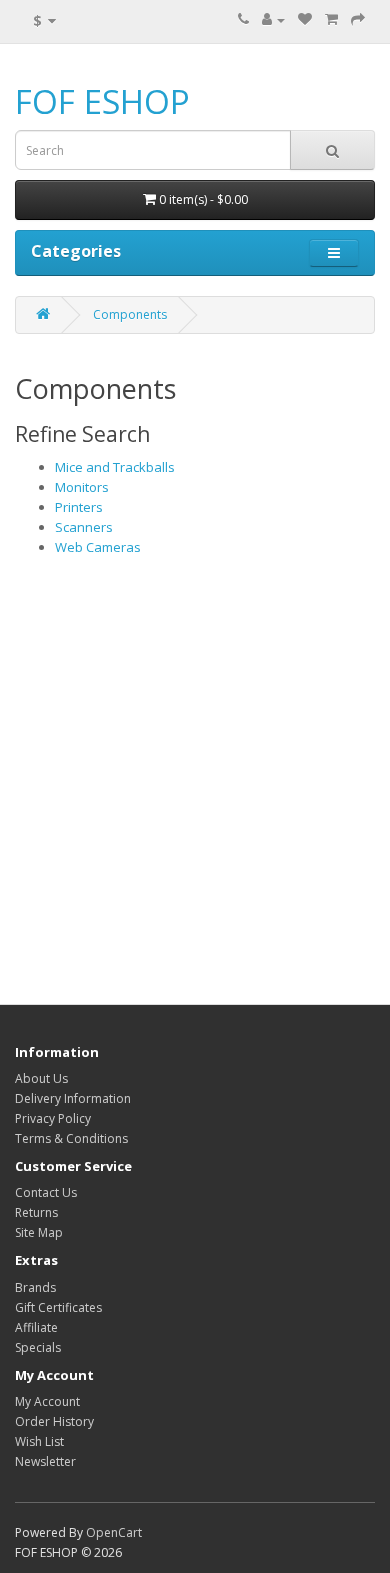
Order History (54, 1421)
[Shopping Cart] (331, 19)
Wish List (39, 1441)
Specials (38, 1347)
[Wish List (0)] (305, 19)
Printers (79, 507)
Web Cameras (98, 547)
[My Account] (273, 19)
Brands (35, 1287)
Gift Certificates (58, 1307)
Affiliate (36, 1327)
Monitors (82, 487)
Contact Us (46, 1192)
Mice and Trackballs (115, 467)
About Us (41, 1078)
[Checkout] (358, 19)
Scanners (84, 527)
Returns (36, 1212)
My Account (47, 1401)
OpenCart (114, 1532)
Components (130, 314)
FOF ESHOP (102, 101)
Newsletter (45, 1461)
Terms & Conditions (71, 1138)
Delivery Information (73, 1098)
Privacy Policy (53, 1118)
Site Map (39, 1232)
